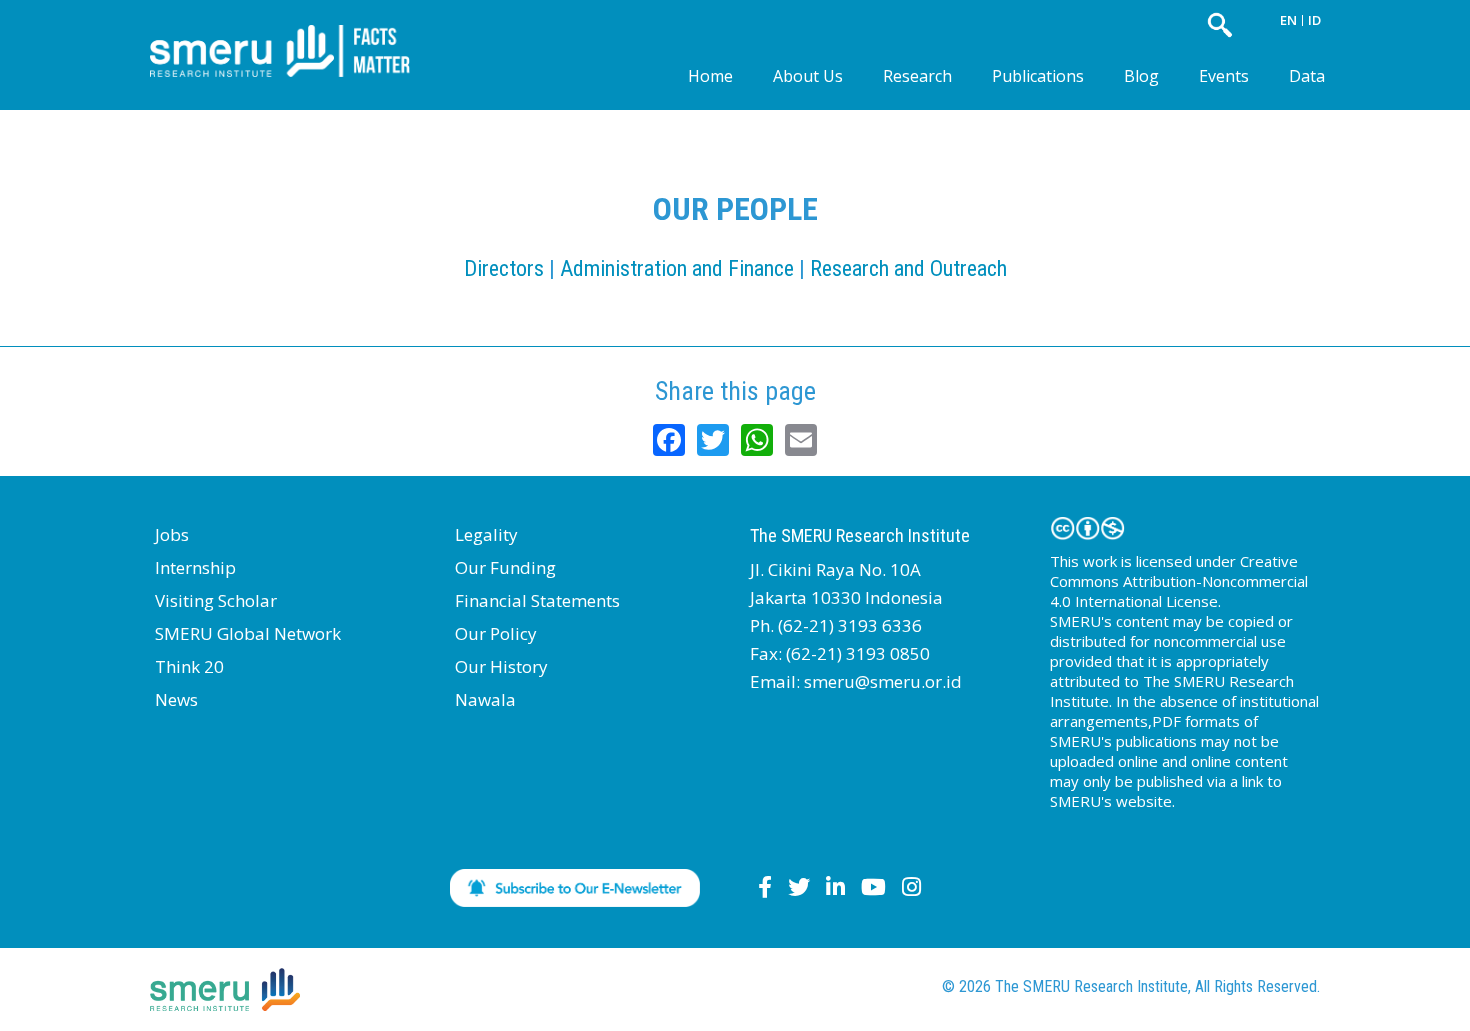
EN (1288, 20)
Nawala (485, 699)
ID (1314, 20)
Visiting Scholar (216, 600)
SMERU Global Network (248, 633)
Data (1307, 76)
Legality (486, 534)
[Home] (295, 34)
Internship (195, 567)
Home (710, 76)
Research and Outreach (908, 268)
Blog (1141, 76)
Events (1224, 76)
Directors (504, 268)
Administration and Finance (677, 268)
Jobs (172, 534)
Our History (501, 666)
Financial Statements (537, 600)
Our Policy (496, 633)
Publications (1038, 76)
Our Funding (505, 567)
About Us (808, 76)
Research (917, 76)
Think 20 (189, 666)
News (176, 699)
